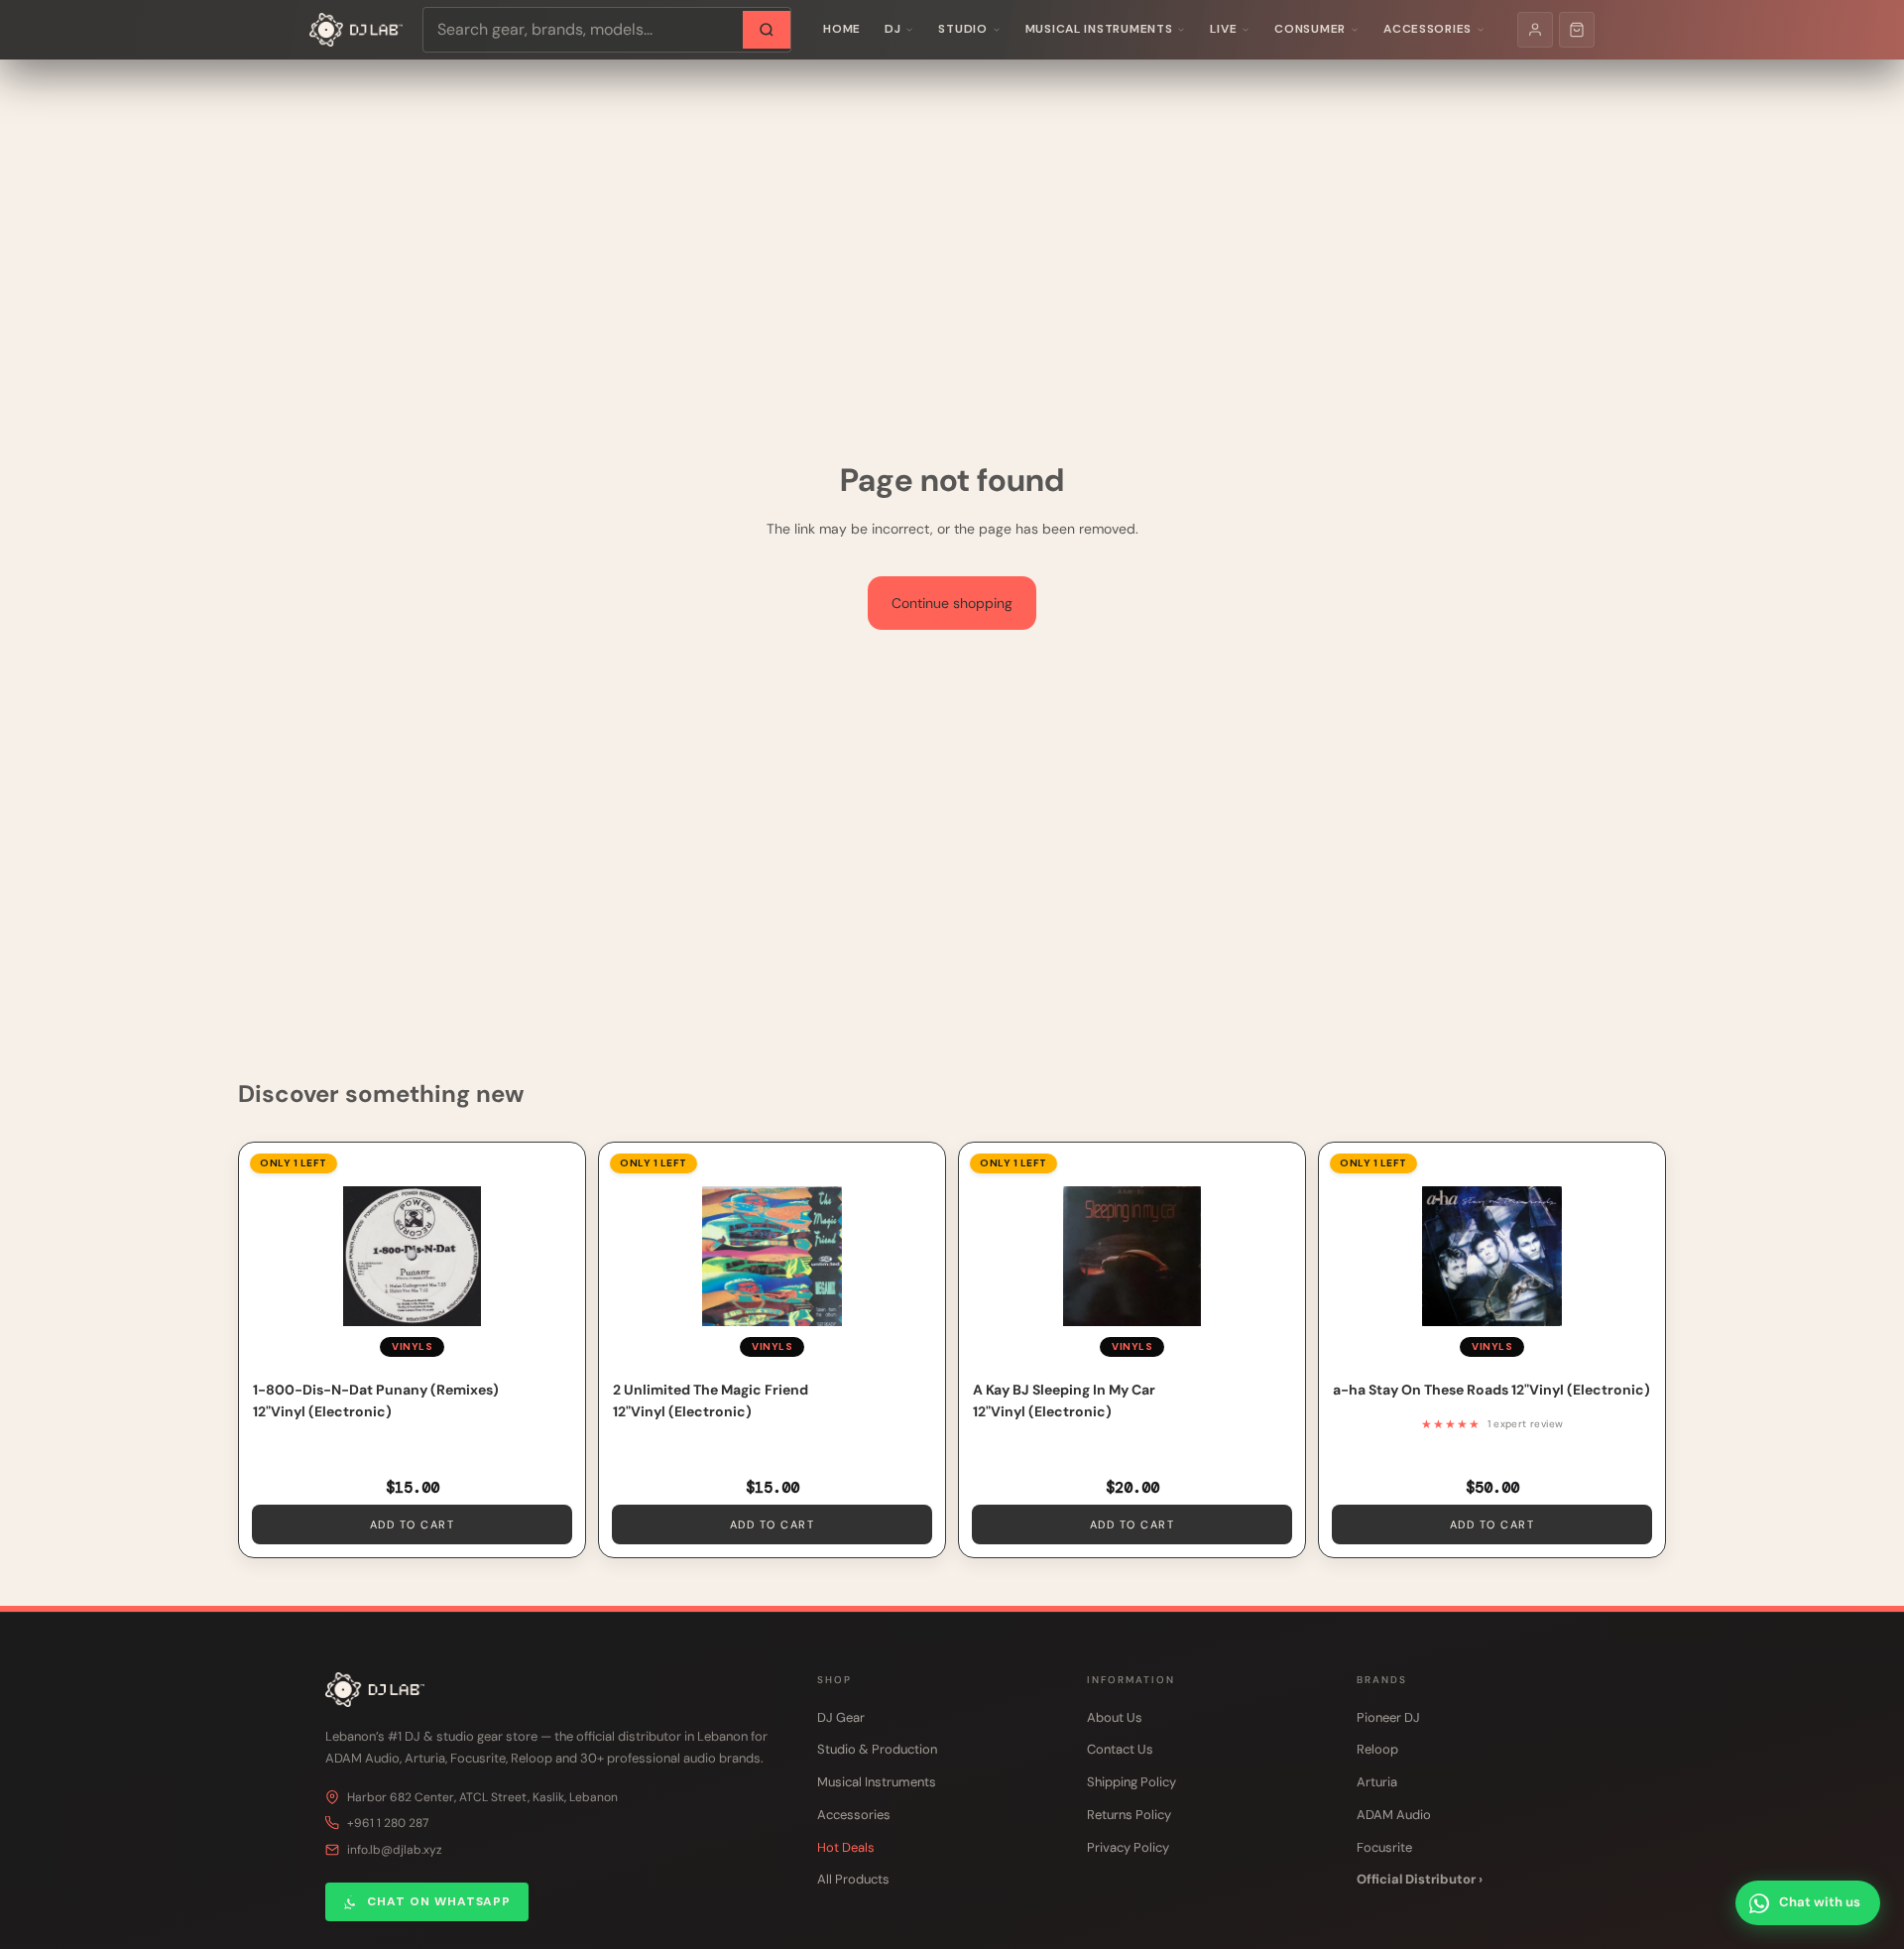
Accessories (1428, 29)
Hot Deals (846, 1847)
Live (1223, 29)
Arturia (1377, 1782)
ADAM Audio (1394, 1815)
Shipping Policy (1131, 1782)
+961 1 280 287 (388, 1823)
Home (842, 29)
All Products (853, 1879)
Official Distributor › (1420, 1879)
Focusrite (1384, 1847)
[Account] (1535, 30)
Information (1131, 1680)
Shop (834, 1680)
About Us (1115, 1717)
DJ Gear (841, 1717)
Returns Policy (1129, 1815)
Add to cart (413, 1524)
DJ (892, 29)
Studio (962, 29)
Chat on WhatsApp (439, 1901)
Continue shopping (952, 603)
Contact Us (1120, 1749)
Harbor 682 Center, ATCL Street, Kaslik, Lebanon (482, 1797)
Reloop (1377, 1749)
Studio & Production (877, 1749)
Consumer (1310, 29)
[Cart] (1577, 30)
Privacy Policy (1128, 1847)
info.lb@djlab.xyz (395, 1850)
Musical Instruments (1099, 29)
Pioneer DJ (1388, 1717)
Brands (1382, 1680)
